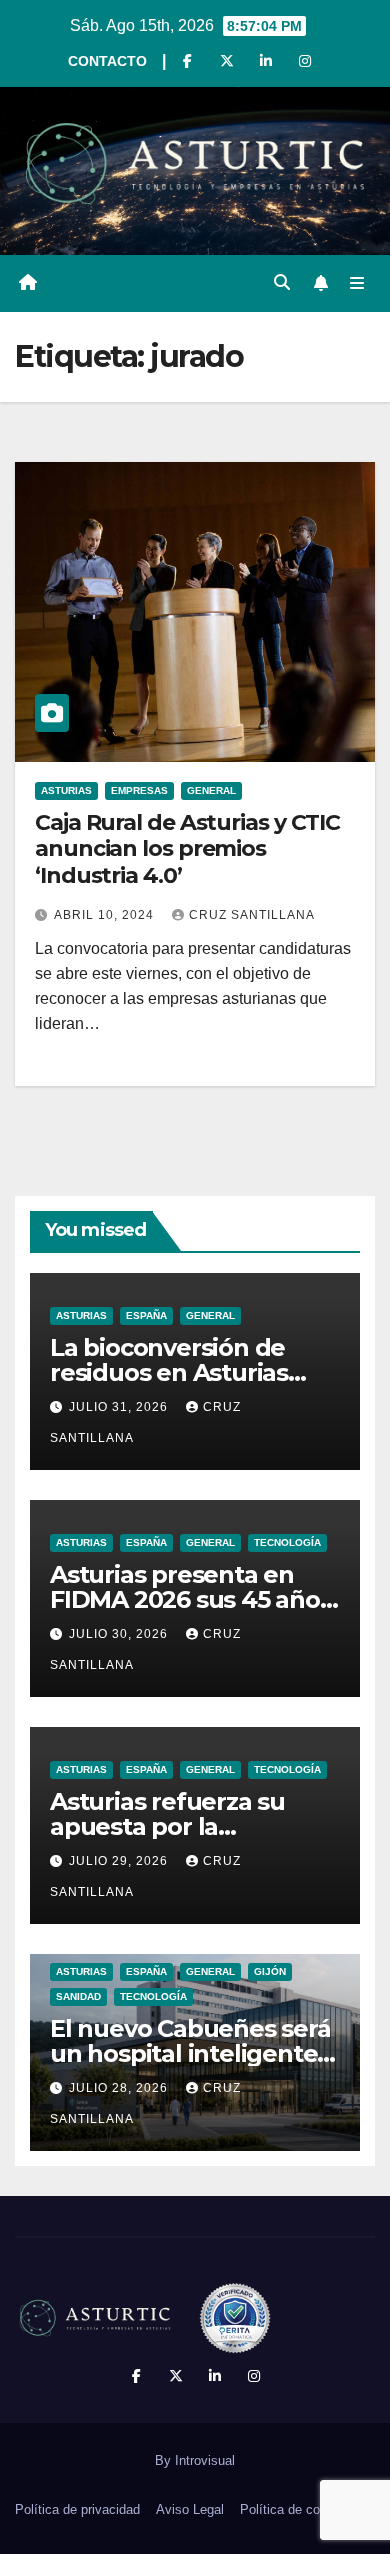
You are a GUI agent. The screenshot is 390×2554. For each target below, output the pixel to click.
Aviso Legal (190, 2509)
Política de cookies (295, 2509)
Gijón (270, 1971)
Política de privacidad (77, 2509)
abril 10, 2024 (106, 915)
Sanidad (78, 1996)
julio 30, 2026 (120, 1634)
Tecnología (287, 1542)
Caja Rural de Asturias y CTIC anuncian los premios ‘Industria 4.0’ (187, 849)
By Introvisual (195, 2460)
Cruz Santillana (252, 915)
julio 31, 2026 (120, 1407)
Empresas (139, 790)
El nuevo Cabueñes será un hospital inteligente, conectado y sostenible (190, 2053)
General (211, 790)
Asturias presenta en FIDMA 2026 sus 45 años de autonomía (191, 1599)
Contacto (107, 61)
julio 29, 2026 (120, 1861)
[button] (282, 282)
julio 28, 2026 (120, 2088)
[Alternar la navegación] (357, 283)
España (146, 1315)
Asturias (66, 790)
